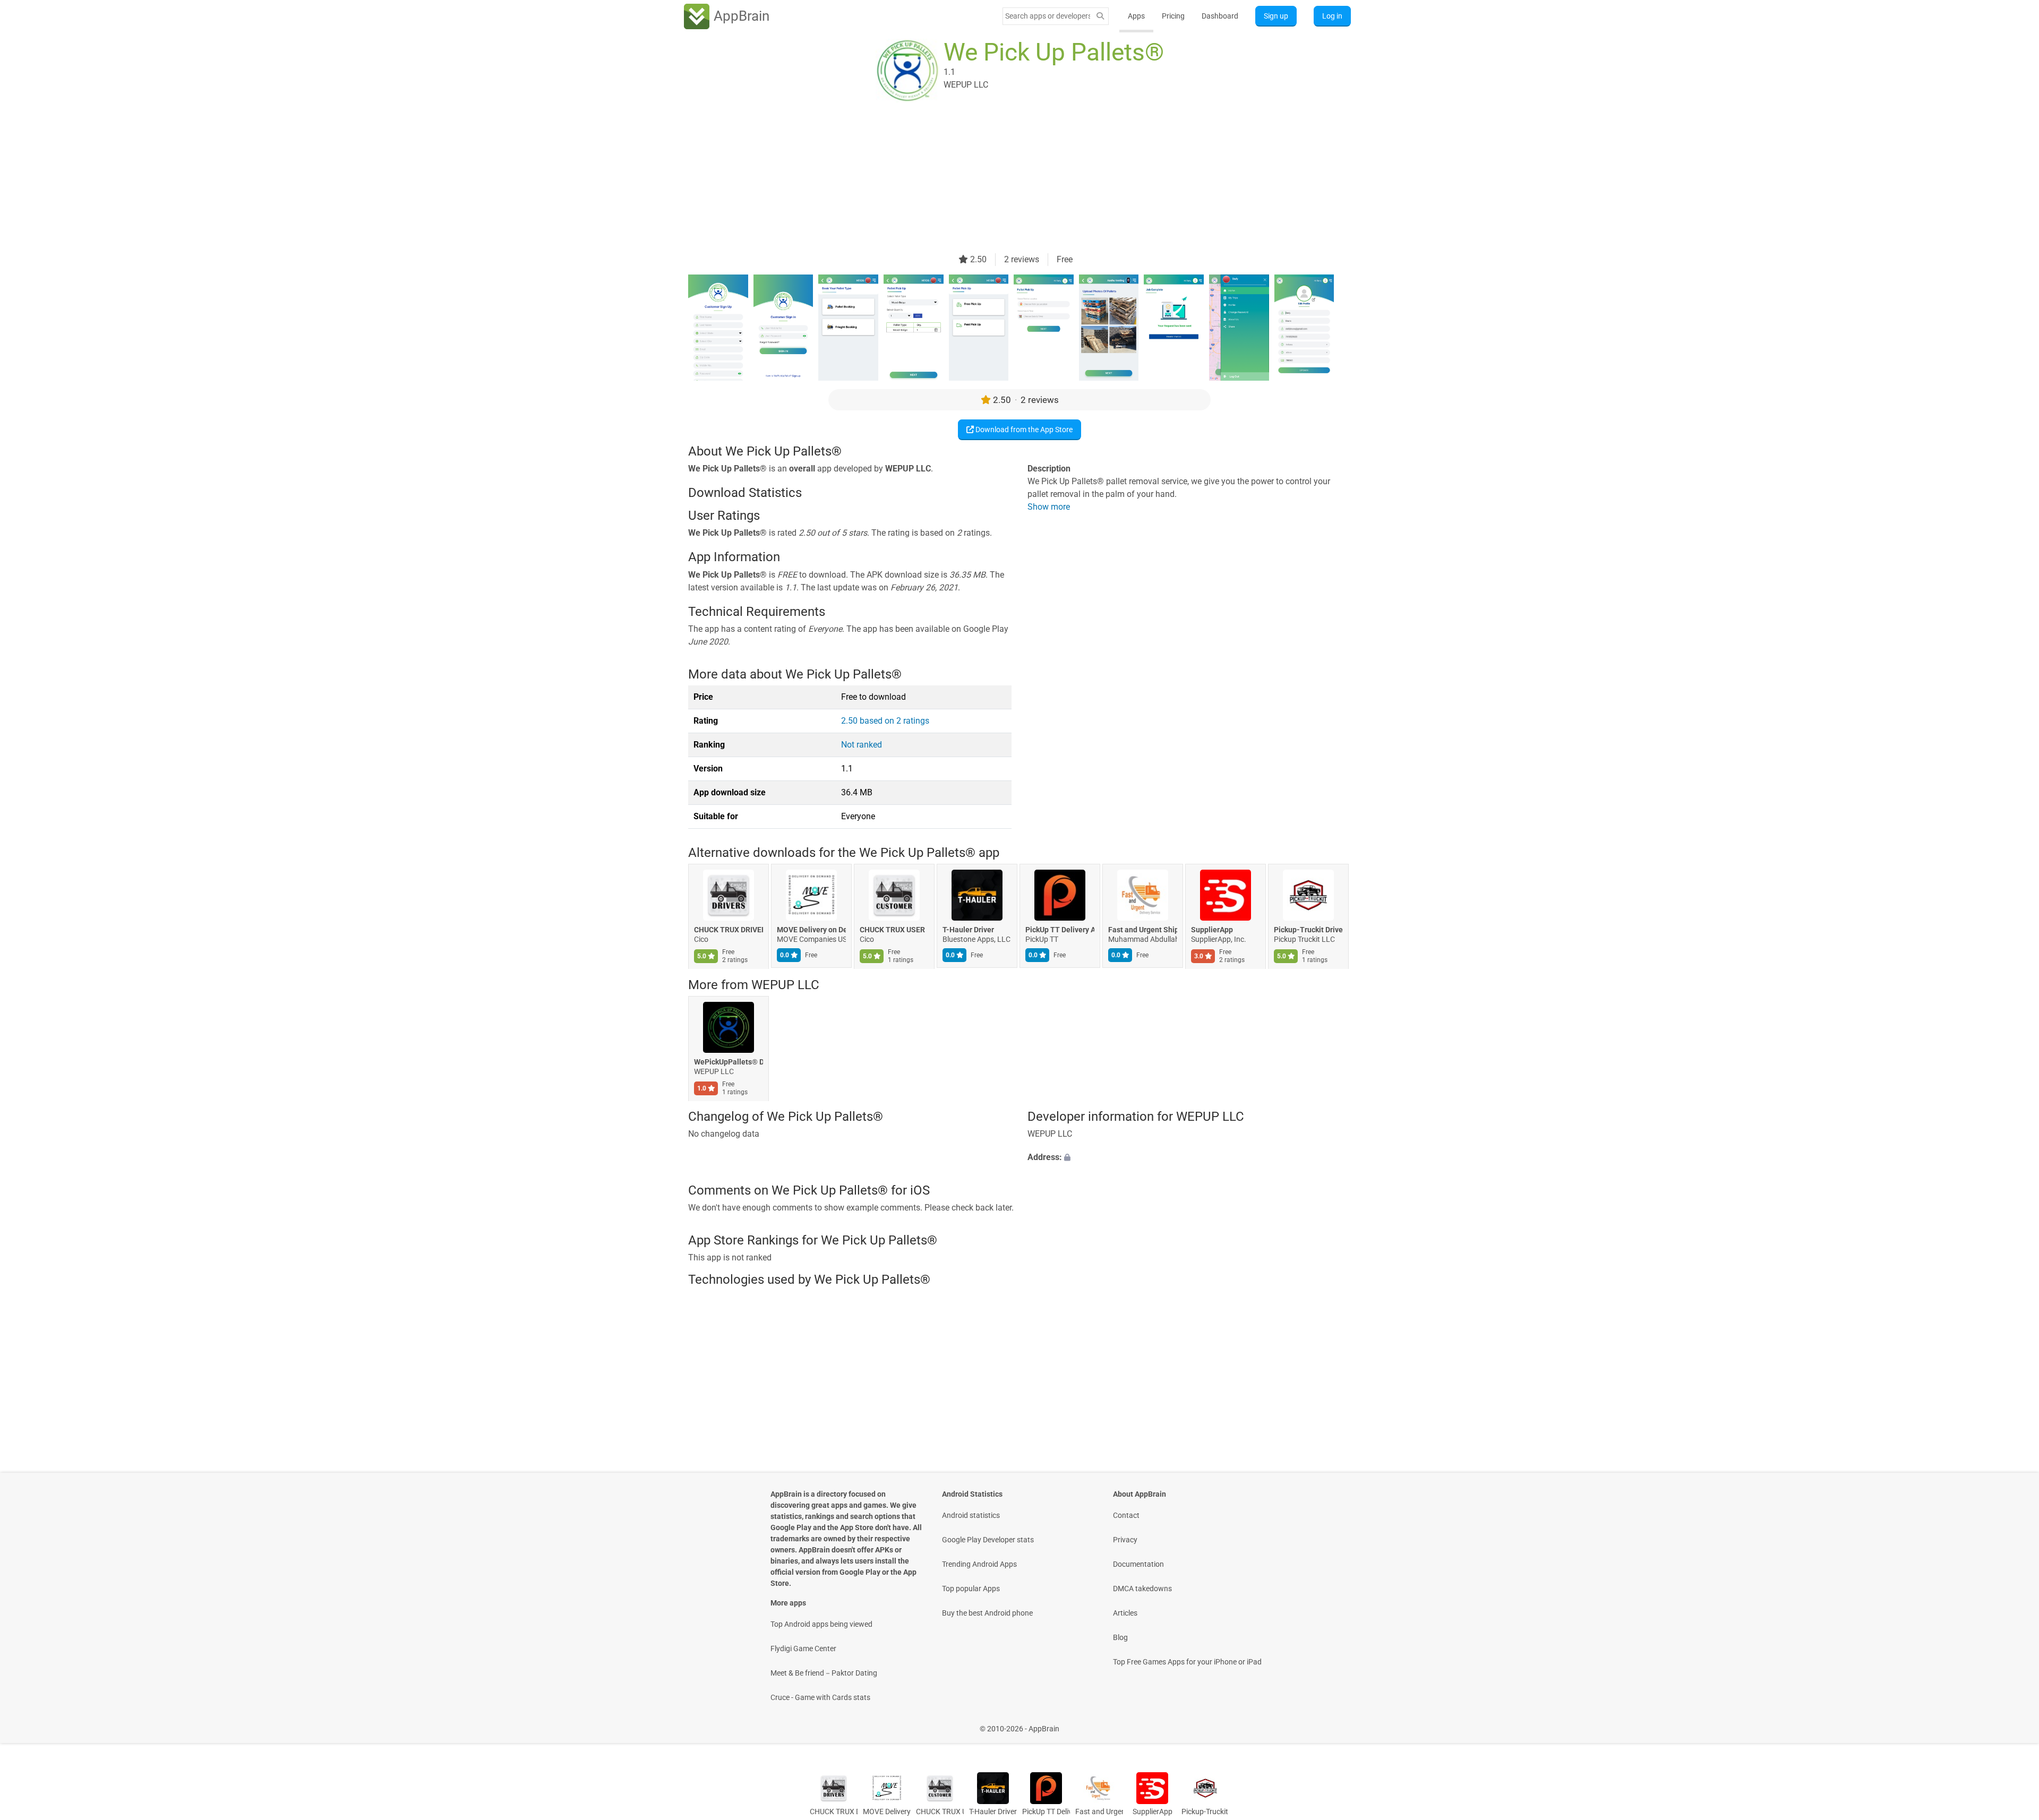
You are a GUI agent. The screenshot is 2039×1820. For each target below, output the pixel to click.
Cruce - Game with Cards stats (820, 1697)
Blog (1120, 1637)
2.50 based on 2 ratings (885, 721)
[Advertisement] (1007, 179)
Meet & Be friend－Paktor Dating (824, 1673)
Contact (1126, 1515)
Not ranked (862, 745)
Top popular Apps (971, 1589)
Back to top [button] (2012, 1723)
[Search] (1100, 16)
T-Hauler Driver (968, 930)
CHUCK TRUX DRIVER (729, 930)
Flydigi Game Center (803, 1649)
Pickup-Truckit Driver (1308, 930)
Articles (1125, 1613)
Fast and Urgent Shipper (1143, 930)
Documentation (1138, 1564)
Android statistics (971, 1515)
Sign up (1276, 16)
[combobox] (1048, 16)
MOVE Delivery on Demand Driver (811, 930)
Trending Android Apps (979, 1564)
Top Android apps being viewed (821, 1624)
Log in (1332, 16)
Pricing (1173, 16)
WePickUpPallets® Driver (729, 1062)
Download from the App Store (1023, 430)
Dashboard (1220, 16)
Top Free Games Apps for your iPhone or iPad (1187, 1662)
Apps (1136, 16)
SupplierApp (1212, 930)
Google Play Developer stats (988, 1540)
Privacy (1125, 1540)
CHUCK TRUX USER (892, 930)
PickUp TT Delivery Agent (1060, 930)
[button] (1189, 1158)
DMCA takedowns (1142, 1589)
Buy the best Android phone (987, 1613)
